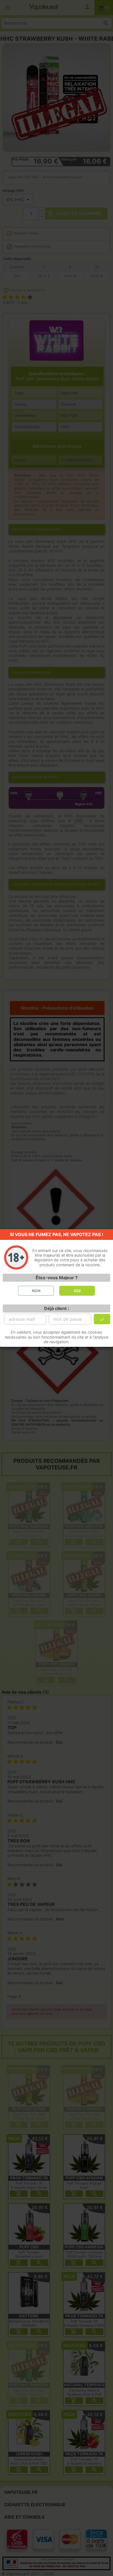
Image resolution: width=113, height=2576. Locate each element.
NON (36, 1291)
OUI (77, 1291)
